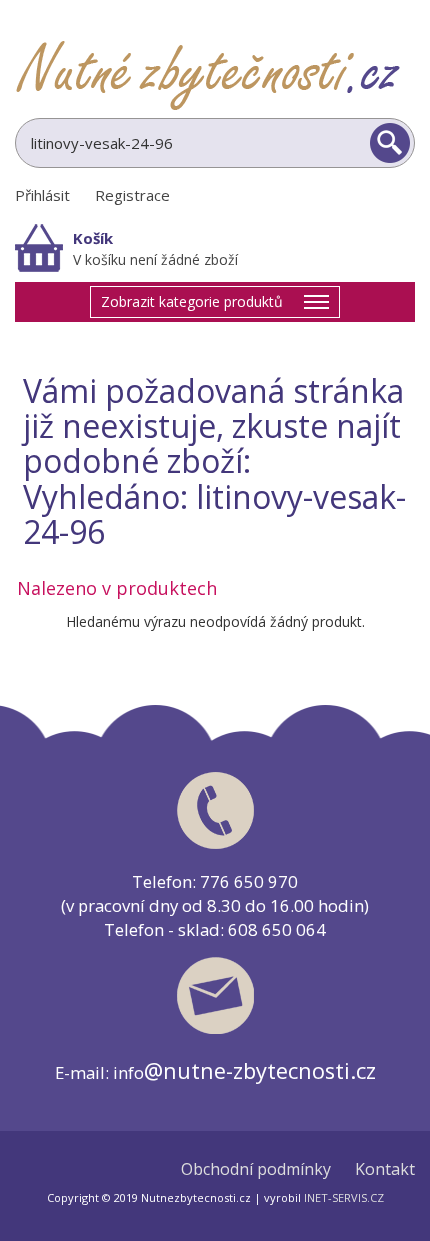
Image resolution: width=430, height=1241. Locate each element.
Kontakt (385, 1169)
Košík (93, 238)
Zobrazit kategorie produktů (192, 301)
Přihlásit (42, 195)
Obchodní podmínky (256, 1169)
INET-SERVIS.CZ (344, 1197)
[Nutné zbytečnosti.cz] (215, 75)
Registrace (132, 195)
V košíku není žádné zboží (155, 259)
